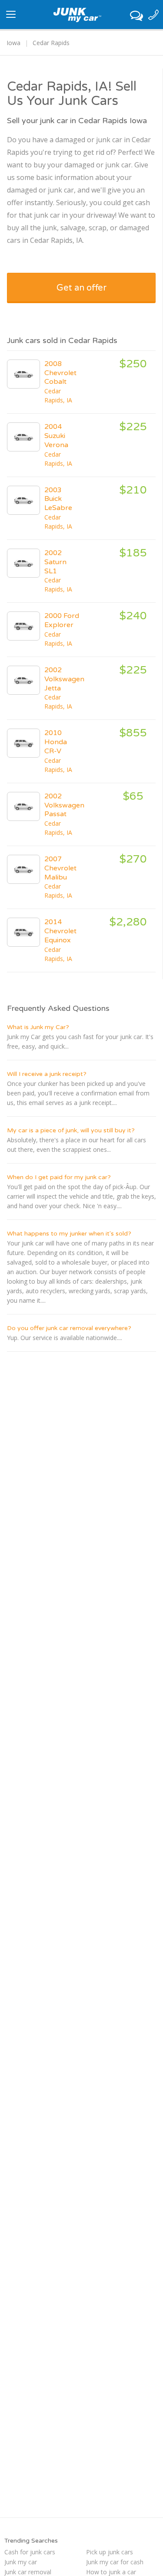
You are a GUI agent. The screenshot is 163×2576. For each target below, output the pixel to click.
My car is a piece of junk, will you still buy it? (71, 1130)
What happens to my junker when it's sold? (69, 1234)
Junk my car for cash (115, 2562)
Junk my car (21, 2562)
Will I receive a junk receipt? (47, 1074)
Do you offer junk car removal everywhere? (69, 1328)
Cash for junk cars (30, 2552)
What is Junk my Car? (38, 1027)
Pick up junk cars (110, 2552)
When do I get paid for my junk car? (59, 1177)
